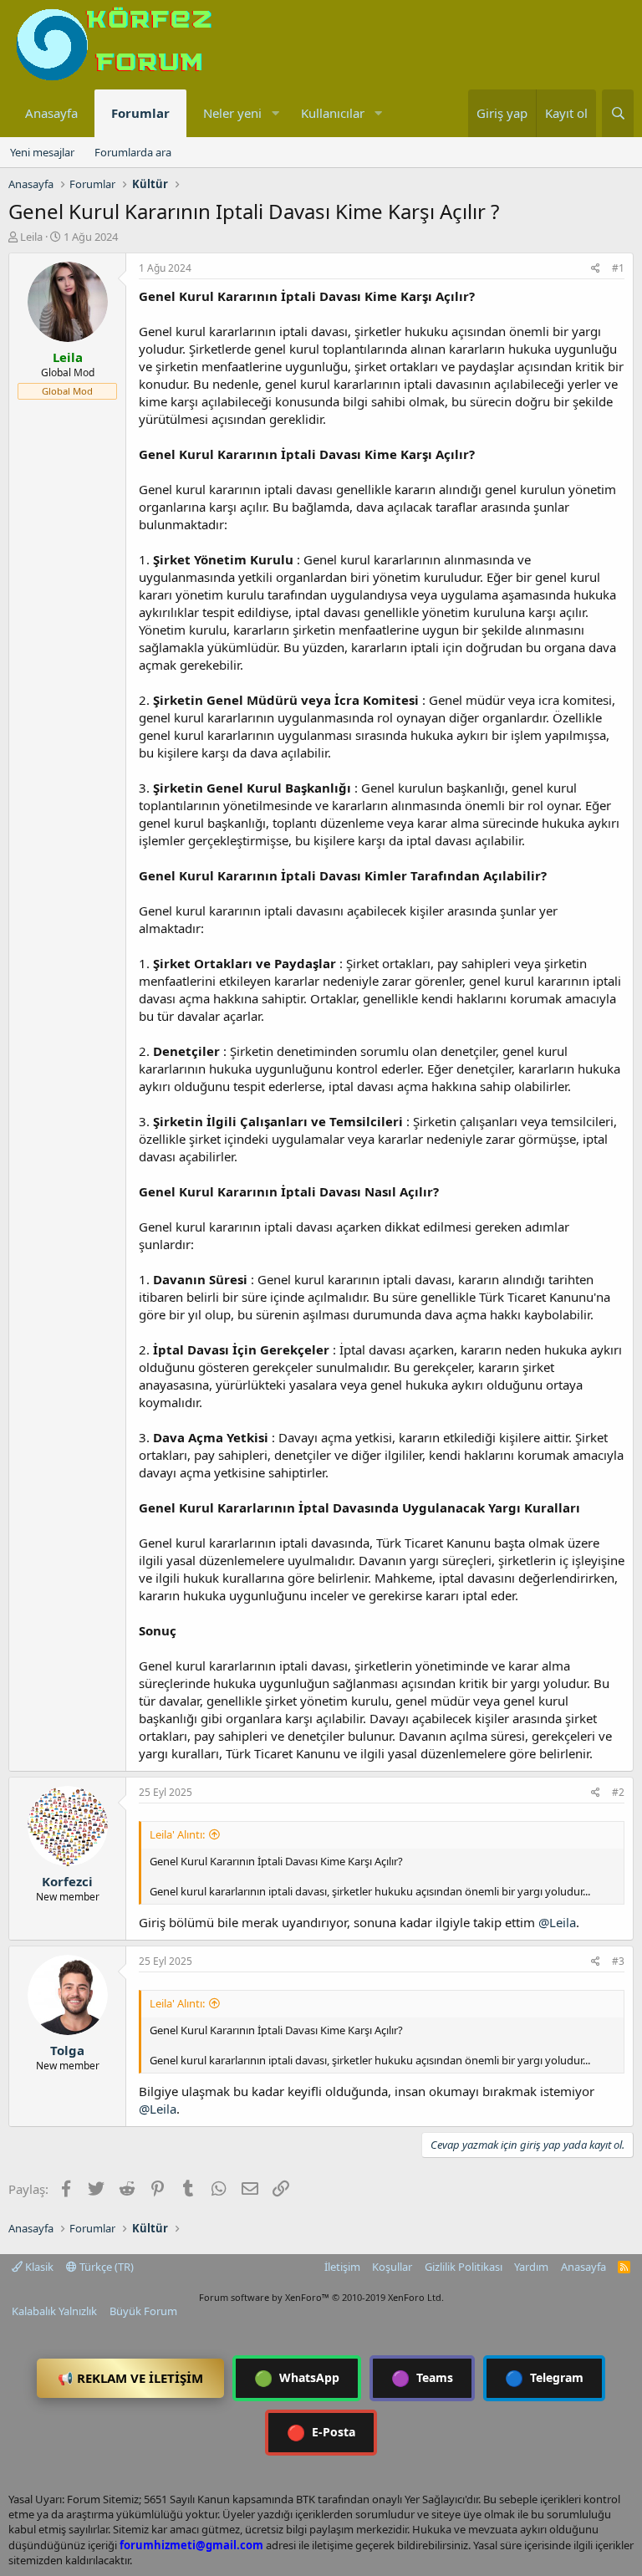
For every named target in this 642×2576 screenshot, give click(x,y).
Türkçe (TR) (105, 2267)
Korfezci (67, 1881)
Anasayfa (51, 113)
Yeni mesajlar (42, 152)
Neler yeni (232, 113)
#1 (618, 268)
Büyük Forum (143, 2311)
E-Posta (321, 2432)
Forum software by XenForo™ (321, 2297)
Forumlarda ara (133, 152)
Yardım (531, 2267)
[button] (275, 113)
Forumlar (140, 113)
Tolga (67, 2050)
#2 (618, 1792)
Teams (422, 2378)
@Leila (557, 1922)
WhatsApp (297, 2378)
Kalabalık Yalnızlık (54, 2311)
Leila (31, 237)
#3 (618, 1961)
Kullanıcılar (333, 113)
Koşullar (392, 2267)
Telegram (544, 2378)
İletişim (342, 2267)
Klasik (38, 2267)
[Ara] (618, 113)
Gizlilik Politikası (464, 2267)
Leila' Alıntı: (177, 1834)
